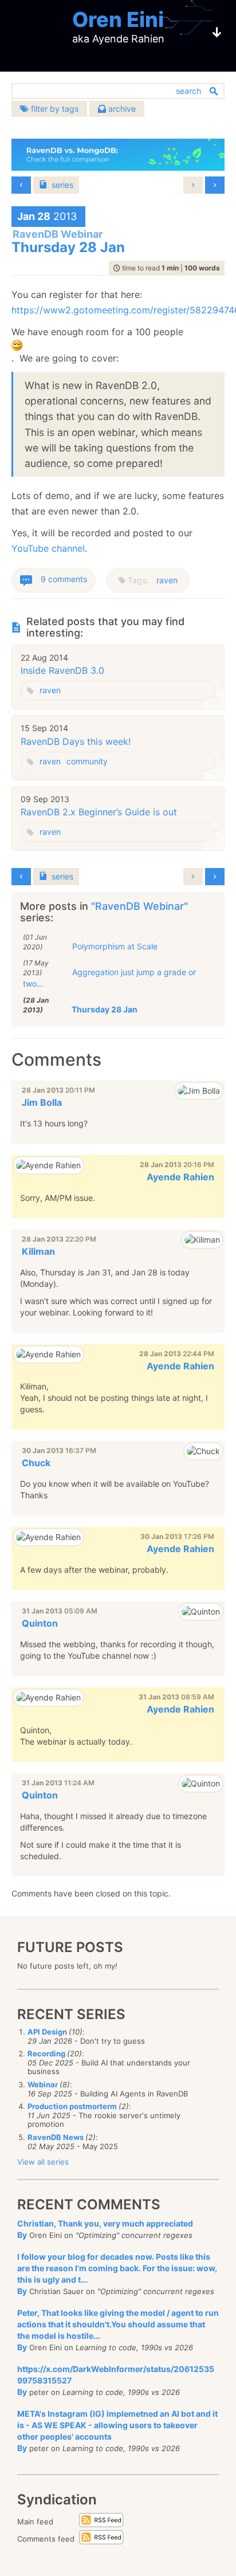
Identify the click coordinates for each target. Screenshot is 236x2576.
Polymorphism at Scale (115, 946)
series (62, 185)
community (87, 761)
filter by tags (54, 109)
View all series (43, 2162)
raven (167, 580)
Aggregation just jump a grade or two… (109, 978)
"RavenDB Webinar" (139, 906)
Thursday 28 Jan (105, 1009)
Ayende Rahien (180, 1177)
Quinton (40, 1623)
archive (121, 109)
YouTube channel (48, 548)
